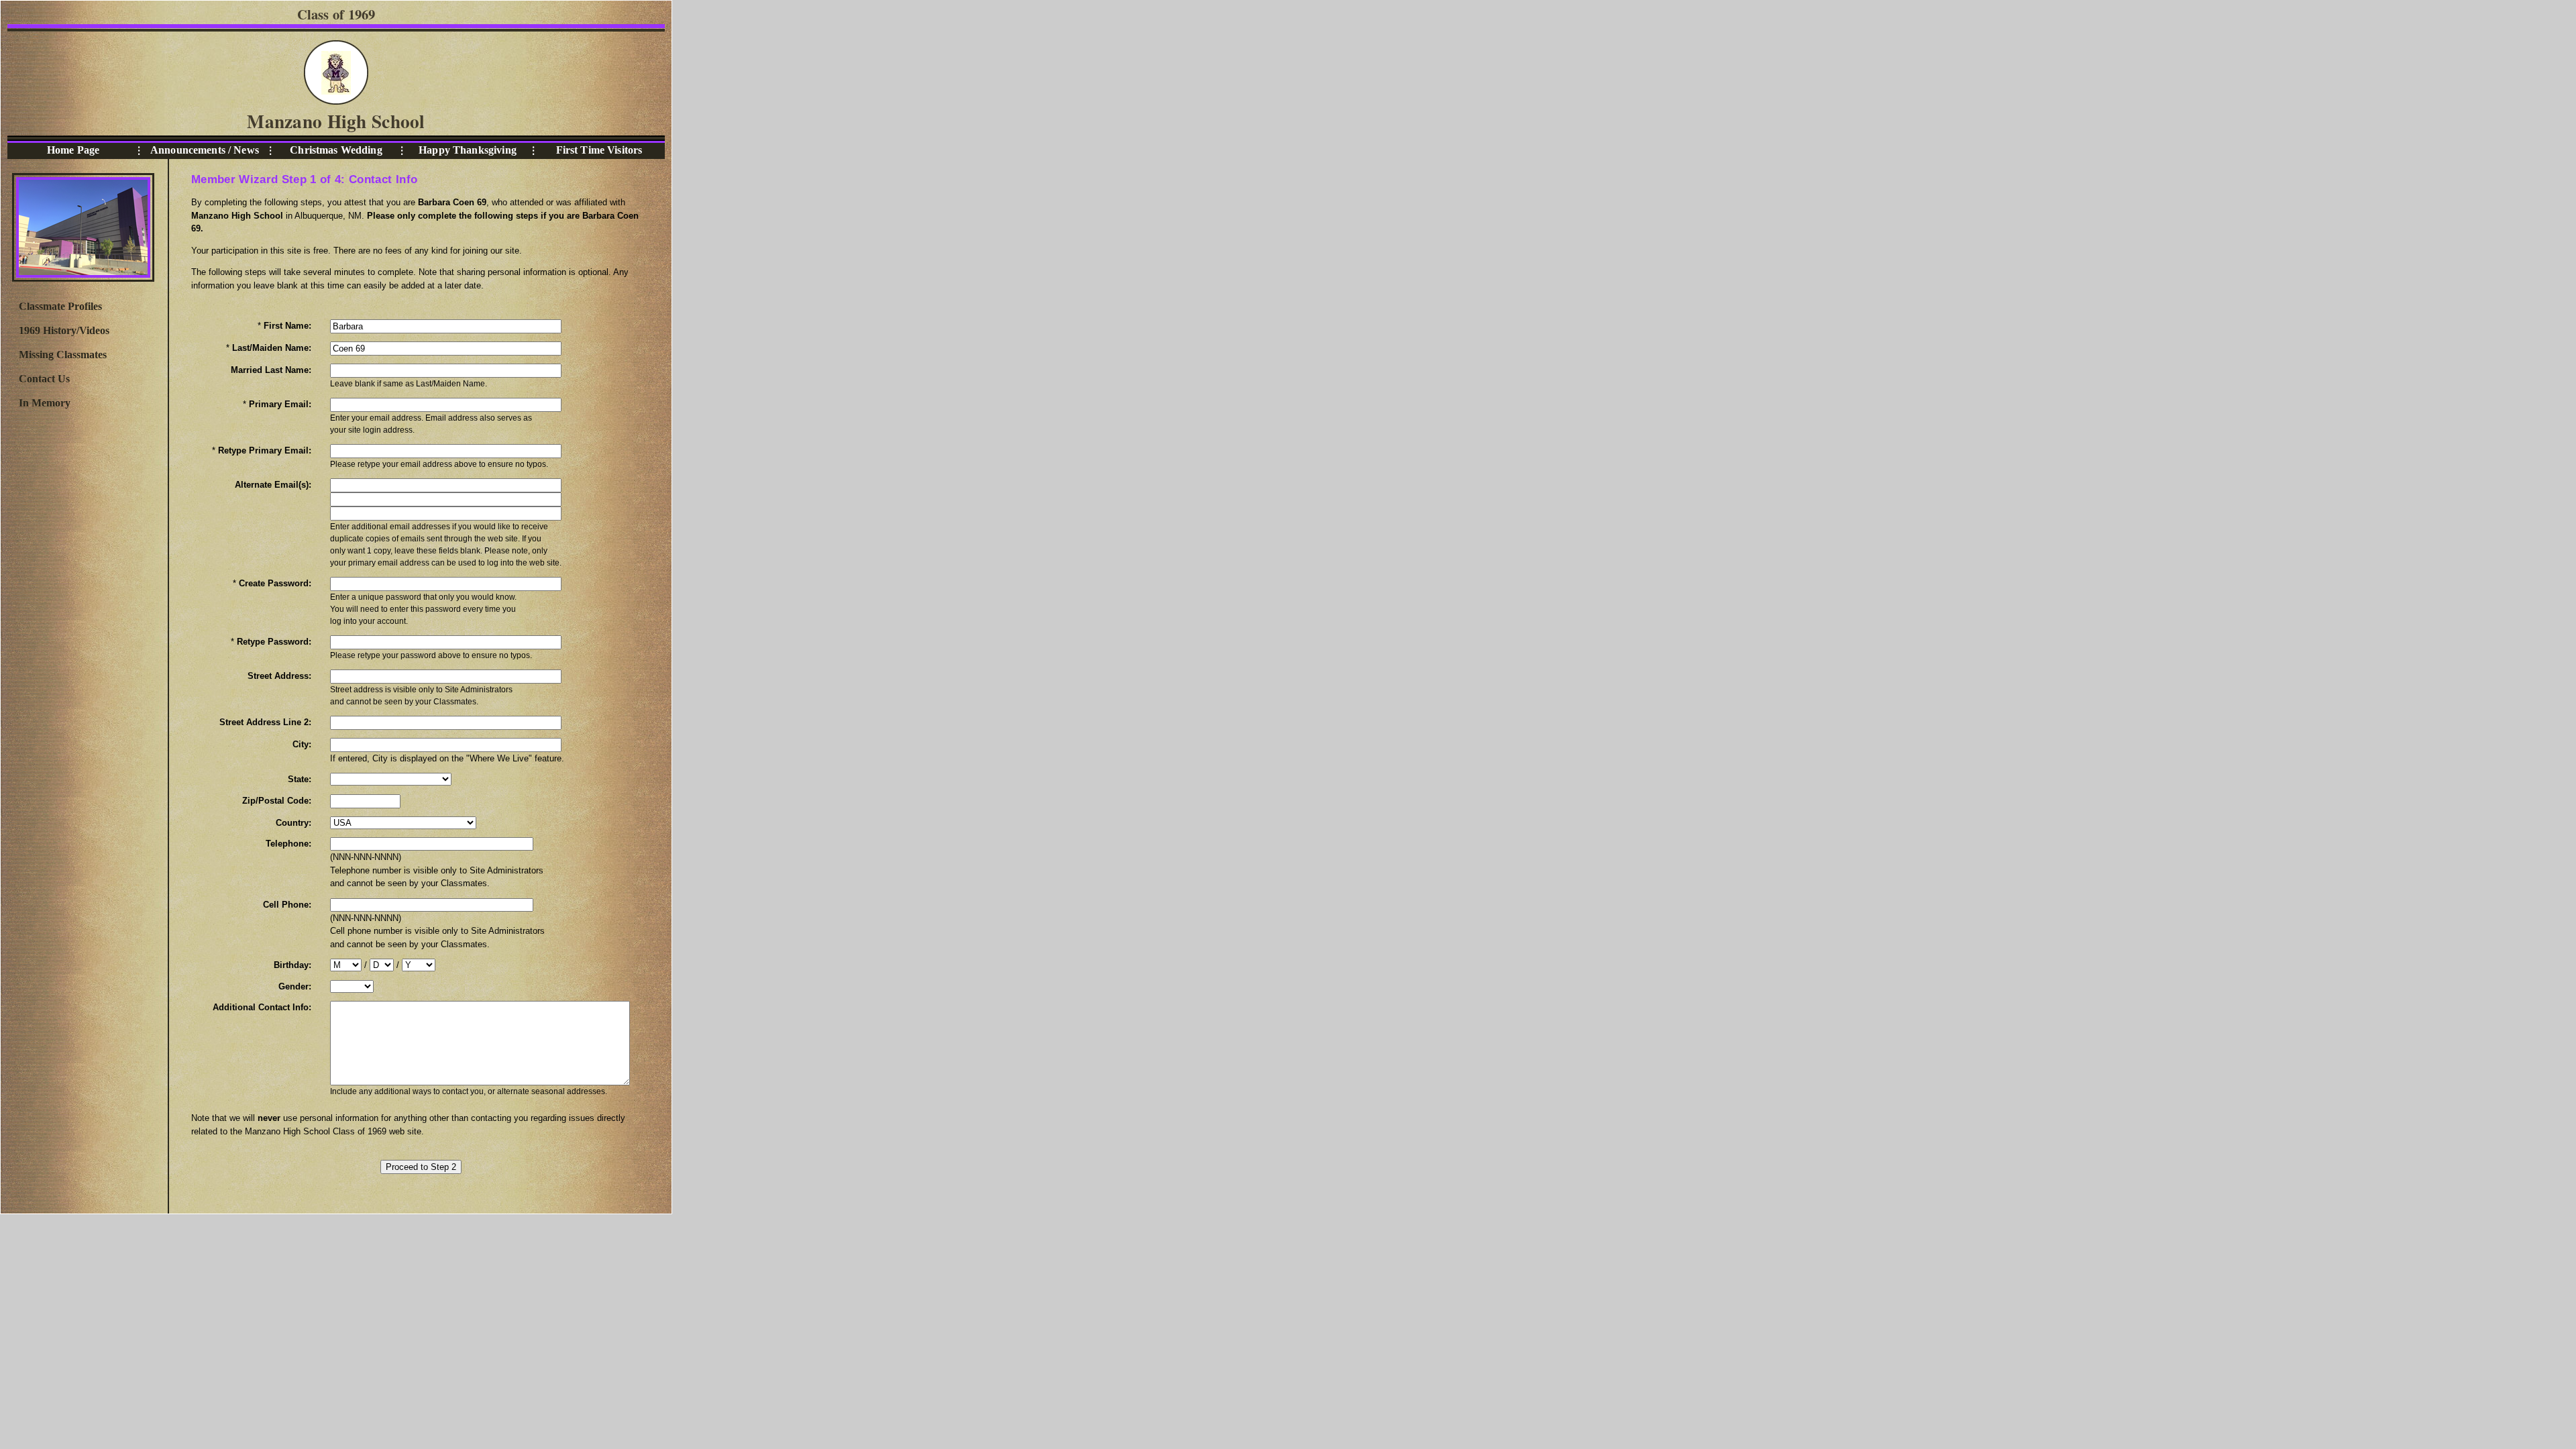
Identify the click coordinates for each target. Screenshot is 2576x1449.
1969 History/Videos (64, 330)
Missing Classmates (63, 355)
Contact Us (44, 379)
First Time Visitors (599, 150)
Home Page (73, 150)
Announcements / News (205, 150)
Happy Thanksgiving (468, 150)
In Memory (45, 403)
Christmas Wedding (336, 150)
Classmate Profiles (60, 306)
